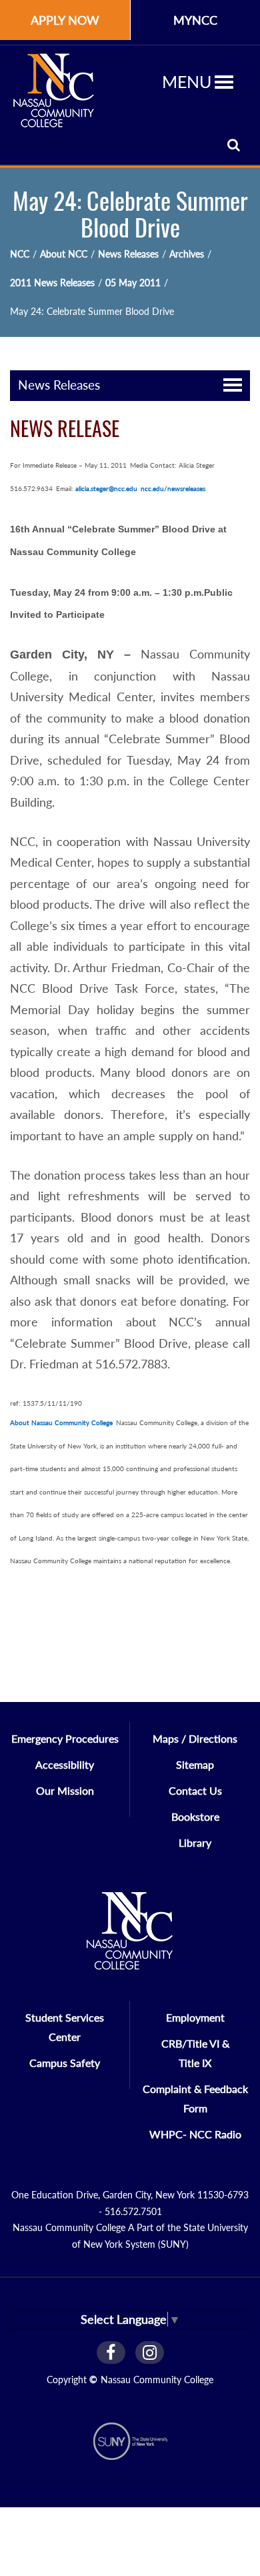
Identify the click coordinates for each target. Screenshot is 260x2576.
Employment (195, 2017)
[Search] (234, 144)
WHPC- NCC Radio (195, 2134)
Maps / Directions (195, 1738)
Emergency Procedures (65, 1738)
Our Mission (65, 1790)
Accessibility (65, 1764)
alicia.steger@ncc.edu (106, 488)
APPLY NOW (65, 20)
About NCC (64, 254)
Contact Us (195, 1790)
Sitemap (195, 1764)
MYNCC (195, 20)
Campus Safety (65, 2063)
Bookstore (195, 1816)
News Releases (128, 254)
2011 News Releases (52, 283)
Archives (187, 254)
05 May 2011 (133, 283)
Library (195, 1842)
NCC (20, 254)
